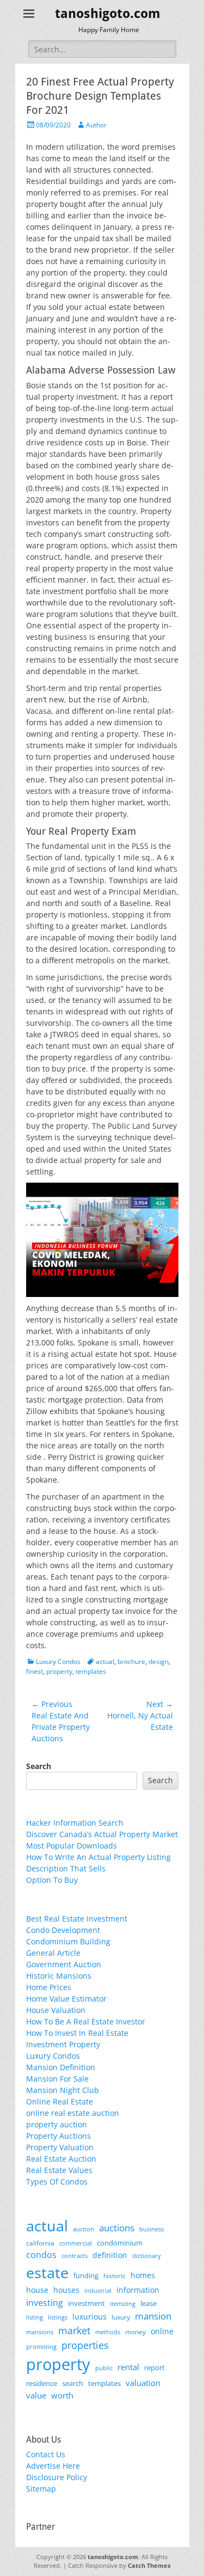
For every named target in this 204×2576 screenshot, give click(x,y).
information (138, 2290)
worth (62, 2395)
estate (47, 2272)
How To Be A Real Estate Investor (86, 2021)
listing (35, 2317)
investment (86, 2303)
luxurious (89, 2317)
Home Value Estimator (66, 1999)
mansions (40, 2332)
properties (85, 2345)
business (152, 2229)
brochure (131, 1662)
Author (96, 125)
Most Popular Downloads (72, 1846)
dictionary (147, 2256)
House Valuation (56, 2010)
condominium (120, 2243)
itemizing (123, 2303)
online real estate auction (73, 2113)
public (104, 2368)
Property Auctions (58, 2136)
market (74, 2330)
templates (91, 1671)
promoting (41, 2347)
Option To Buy (52, 1880)
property (59, 1671)
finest (35, 1671)
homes (143, 2275)
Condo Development (63, 1930)
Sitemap (41, 2489)
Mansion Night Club (63, 2090)
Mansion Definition (61, 2067)
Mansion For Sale (57, 2079)
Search (39, 1766)
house (37, 2290)
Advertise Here (53, 2466)
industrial (98, 2291)
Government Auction (64, 1964)
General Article (53, 1953)
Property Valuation (60, 2147)
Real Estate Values (59, 2170)
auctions (117, 2228)
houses (66, 2290)
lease (149, 2303)
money (135, 2332)
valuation (143, 2383)
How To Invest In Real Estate (77, 2033)
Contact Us (46, 2454)
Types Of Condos (57, 2182)
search (73, 2383)
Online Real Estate (60, 2101)
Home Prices (49, 1987)
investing (45, 2303)
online (162, 2331)
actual (105, 1662)
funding (86, 2276)
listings (58, 2317)
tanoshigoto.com (108, 14)
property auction (57, 2124)
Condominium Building (68, 1941)
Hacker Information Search (75, 1823)
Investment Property (63, 2044)
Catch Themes (149, 2565)
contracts (75, 2256)
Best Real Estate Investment (77, 1919)
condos (41, 2255)
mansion (153, 2316)
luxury (121, 2317)
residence (42, 2383)
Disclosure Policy (57, 2477)
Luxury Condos (58, 1662)
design (159, 1662)
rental (128, 2367)
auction (84, 2229)
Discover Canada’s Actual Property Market (102, 1834)
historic (115, 2276)
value (36, 2396)
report (154, 2367)
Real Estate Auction (61, 2159)
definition (110, 2255)
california (40, 2243)
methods (108, 2332)
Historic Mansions (59, 1976)
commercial (76, 2243)
